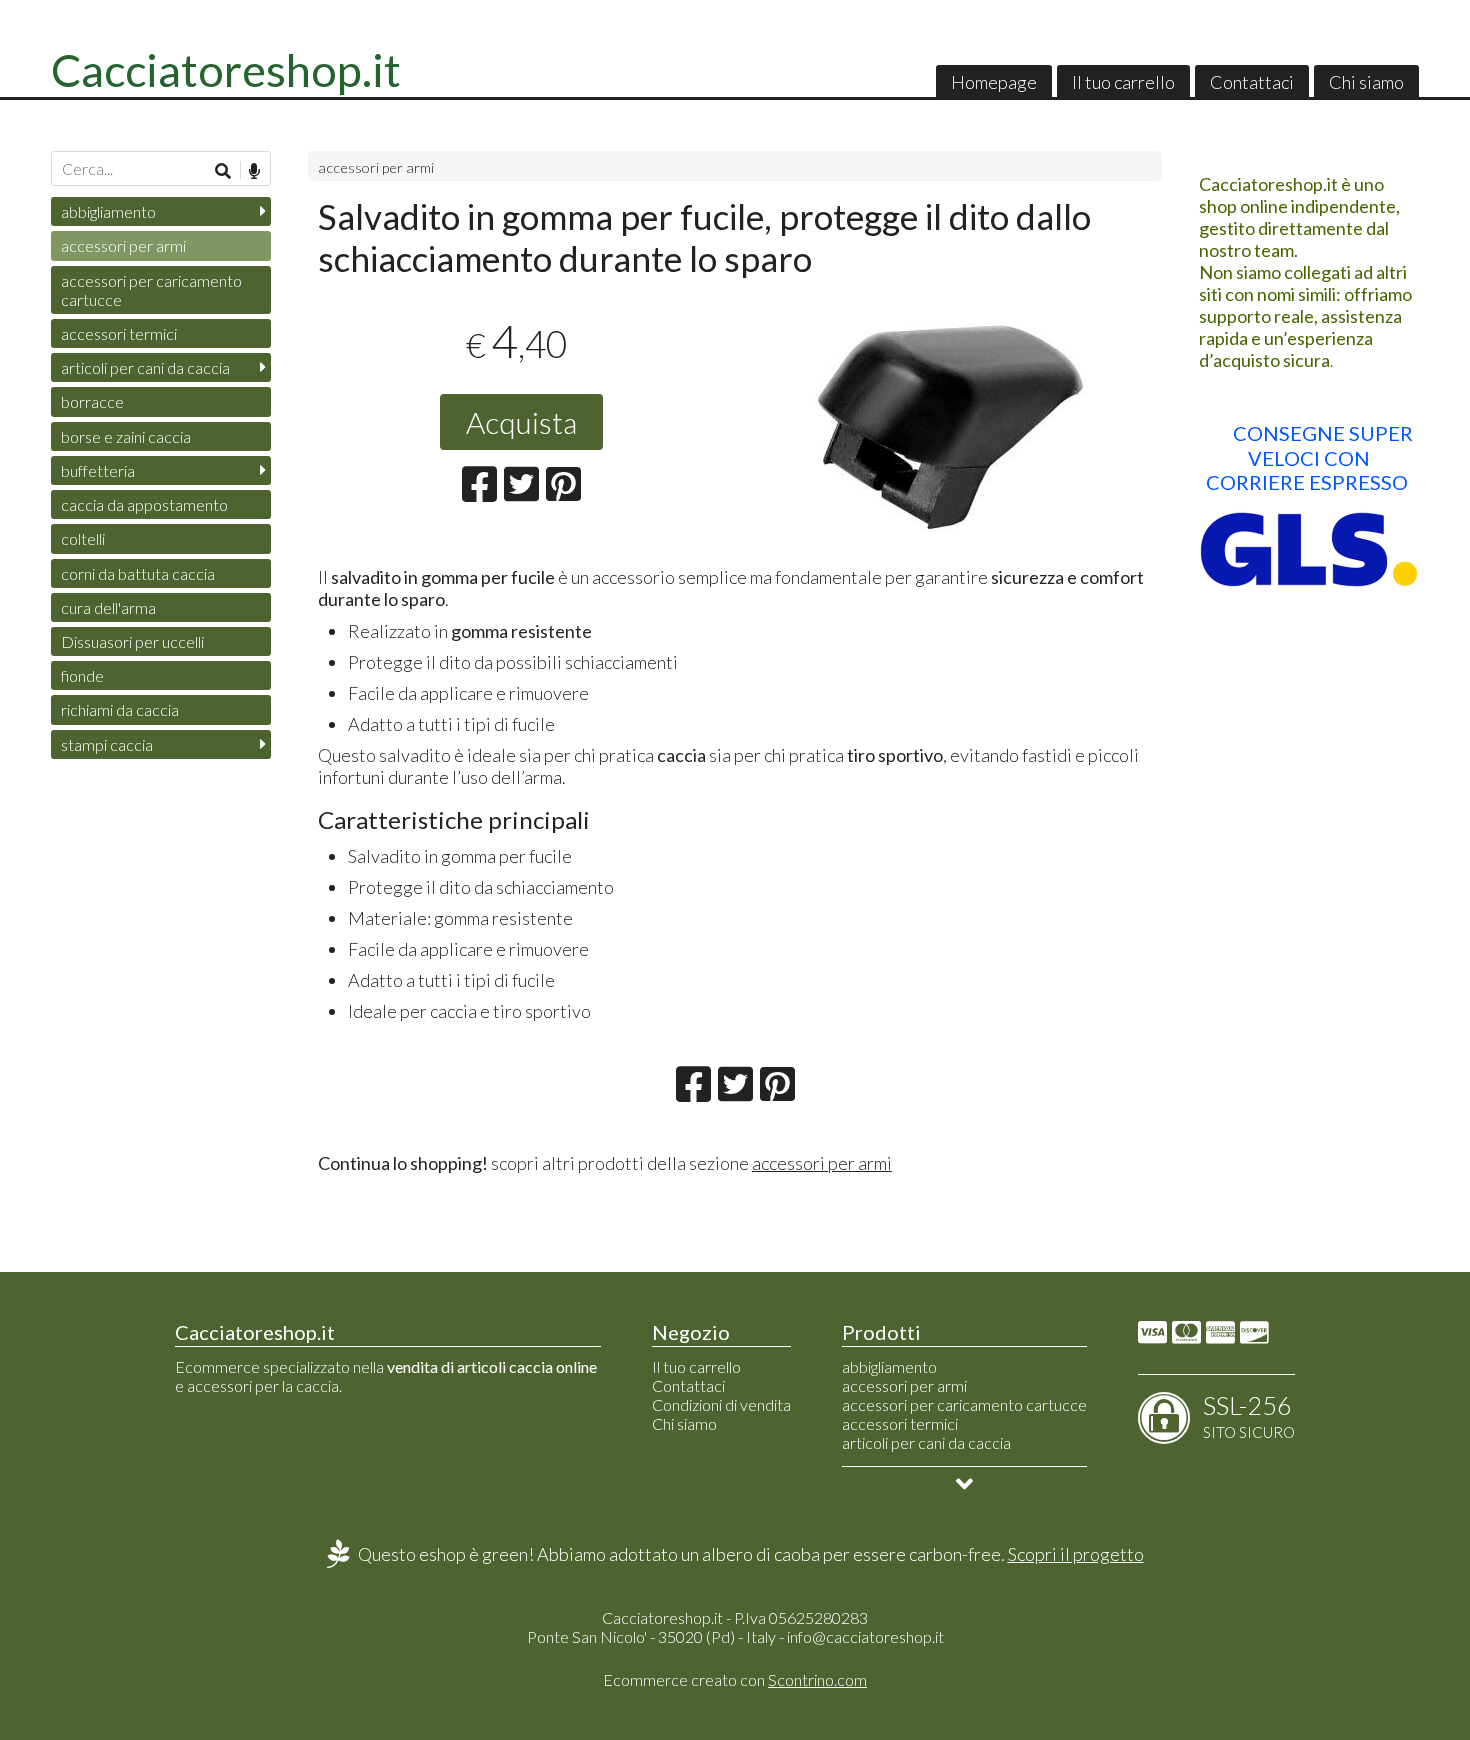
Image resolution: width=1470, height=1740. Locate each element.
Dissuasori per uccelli (132, 641)
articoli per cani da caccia (145, 367)
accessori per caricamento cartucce (151, 290)
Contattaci (1252, 82)
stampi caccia (107, 744)
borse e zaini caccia (126, 436)
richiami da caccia (120, 709)
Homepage (994, 82)
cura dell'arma (108, 607)
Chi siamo (1366, 82)
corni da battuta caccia (138, 573)
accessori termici (119, 333)
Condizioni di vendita (721, 1404)
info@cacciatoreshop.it (865, 1636)
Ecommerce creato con (735, 1679)
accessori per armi (376, 167)
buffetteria (98, 470)
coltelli (83, 538)
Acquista (521, 422)
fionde (82, 675)
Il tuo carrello (1123, 82)
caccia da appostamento (144, 504)
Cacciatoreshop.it (226, 70)
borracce (92, 401)
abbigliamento (108, 211)
